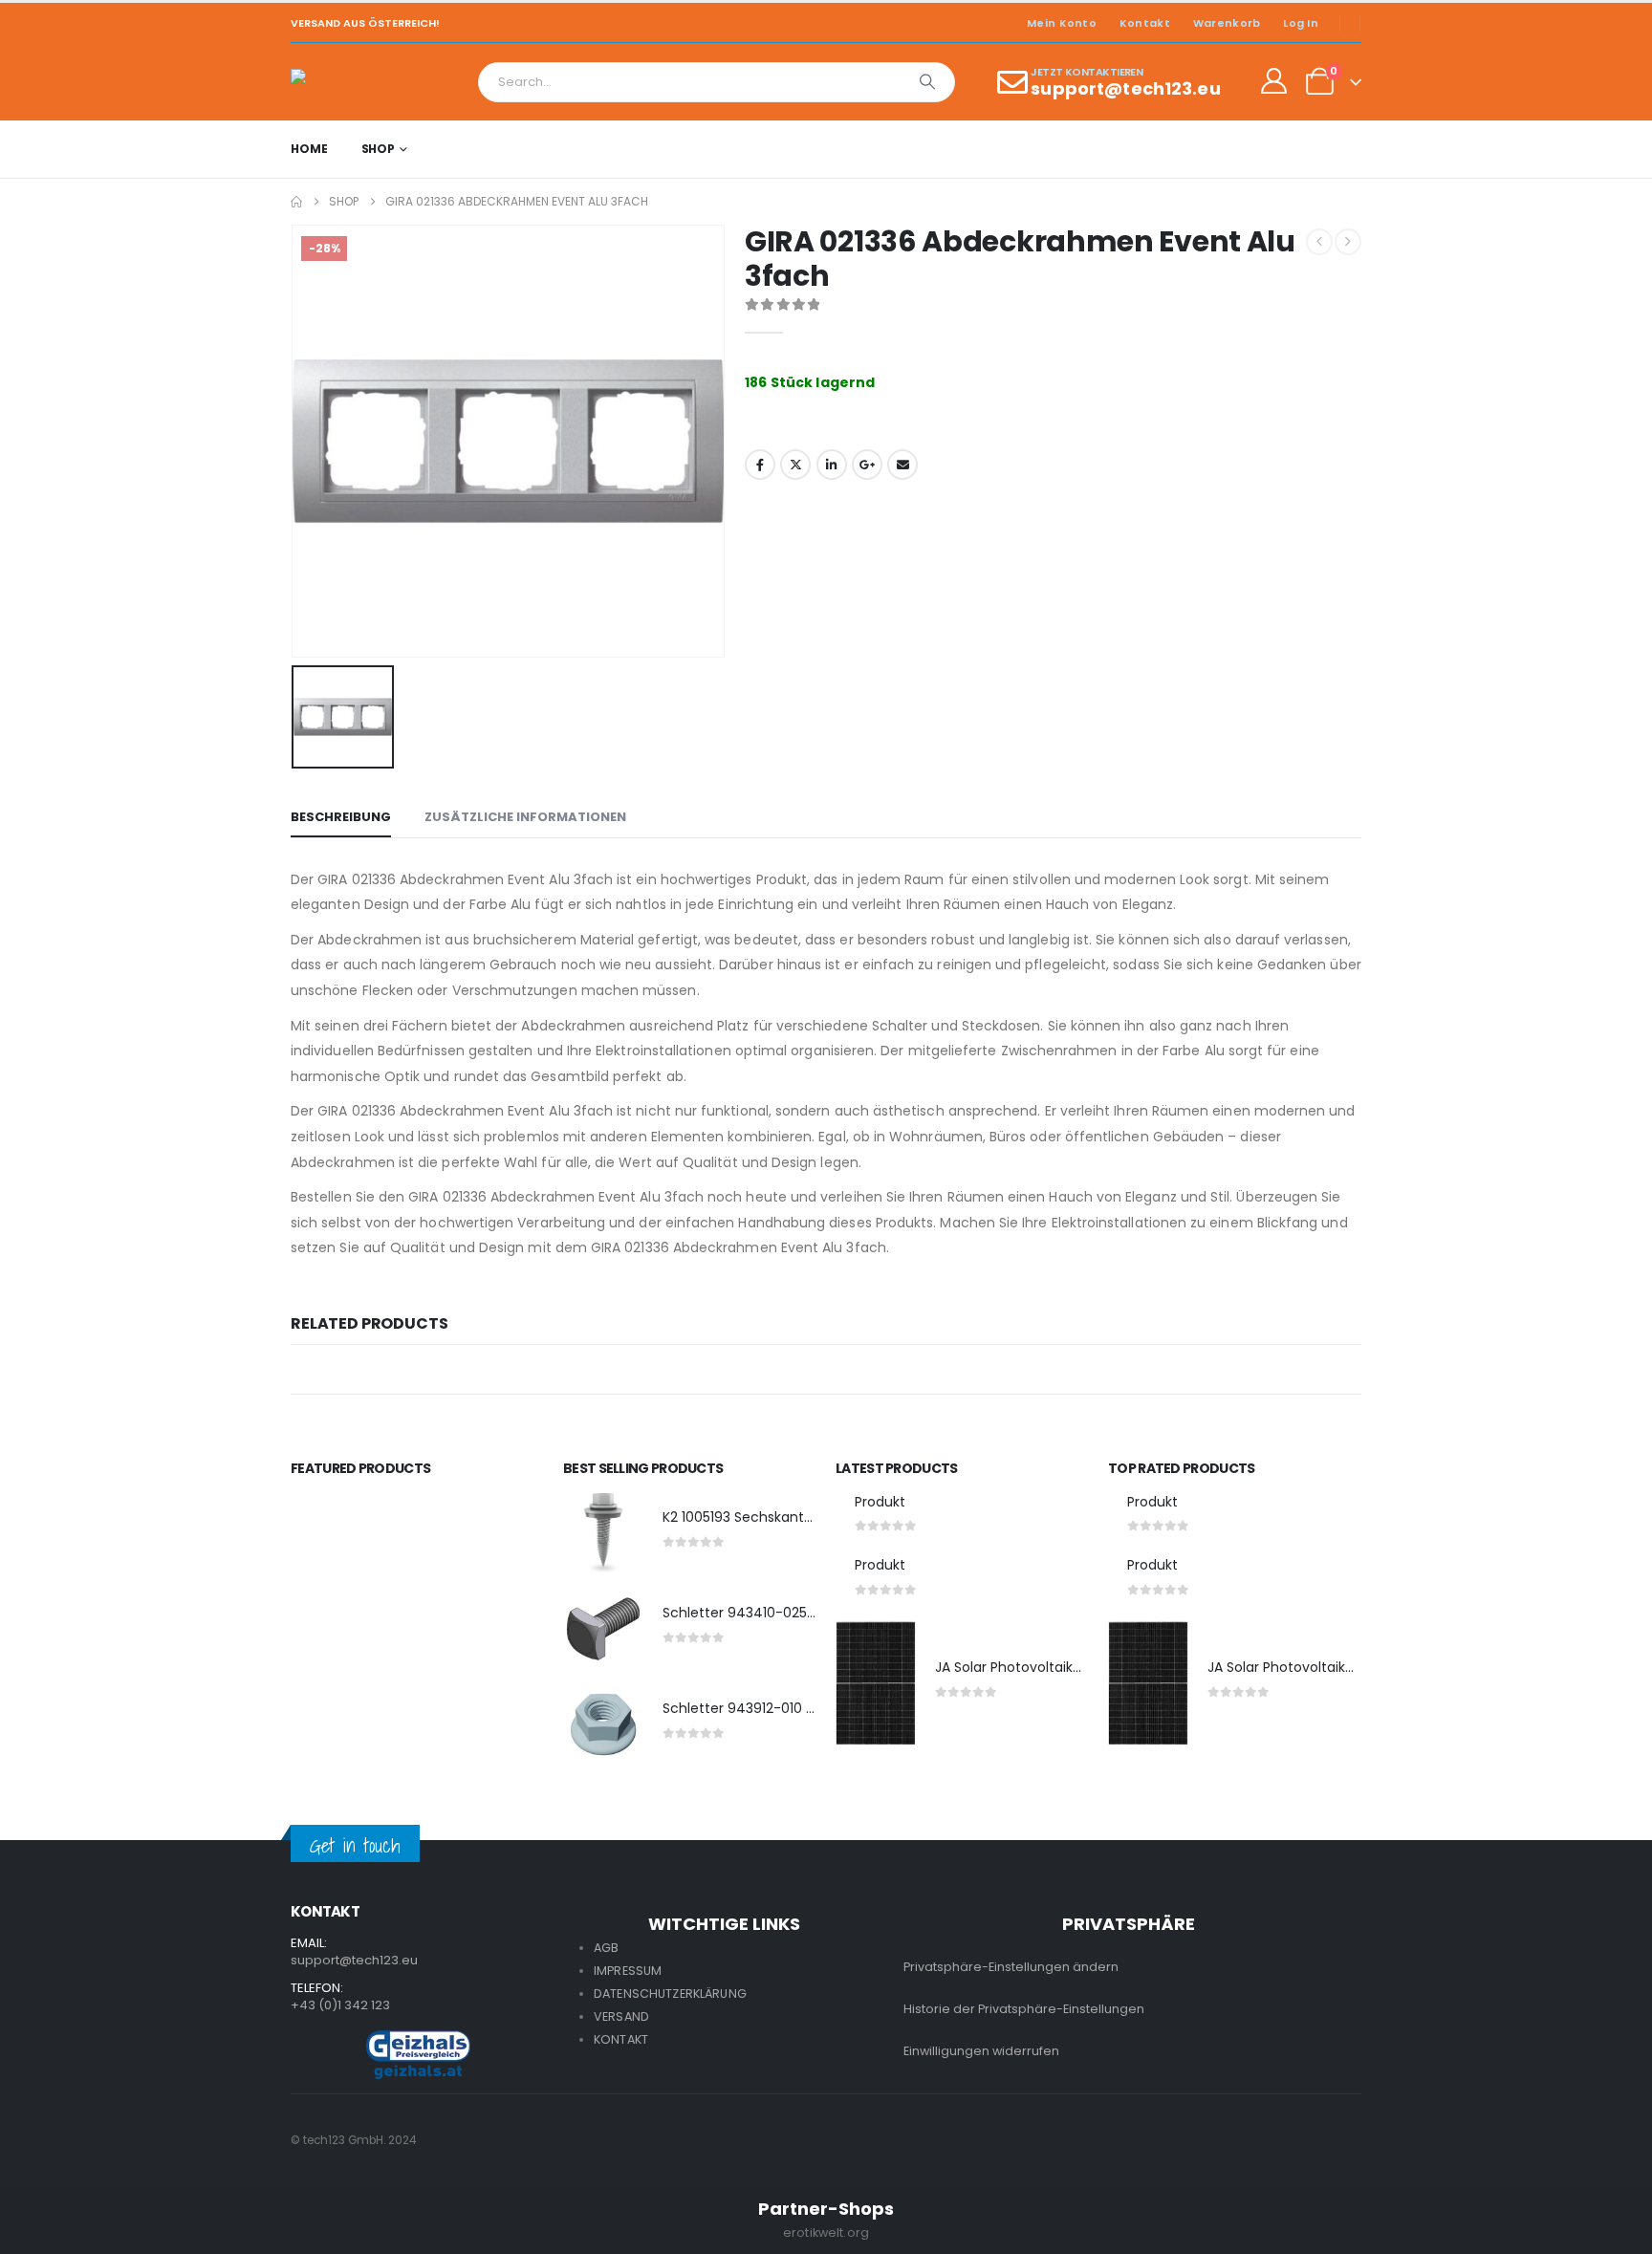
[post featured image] (603, 1533)
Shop (379, 149)
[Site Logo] (344, 82)
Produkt (880, 1502)
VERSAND (621, 2016)
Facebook (760, 465)
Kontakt (1145, 23)
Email (902, 465)
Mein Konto (1062, 23)
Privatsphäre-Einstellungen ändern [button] (1011, 1967)
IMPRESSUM (628, 1971)
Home (309, 149)
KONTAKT (621, 2039)
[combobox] (690, 82)
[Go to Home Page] (296, 202)
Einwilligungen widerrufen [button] (981, 2051)
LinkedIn (832, 465)
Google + (867, 465)
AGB (606, 1948)
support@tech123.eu (354, 1960)
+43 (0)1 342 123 (340, 2005)
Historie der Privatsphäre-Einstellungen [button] (1024, 2009)
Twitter (795, 465)
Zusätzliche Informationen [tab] (525, 817)
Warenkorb (1227, 23)
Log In (1301, 23)
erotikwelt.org (826, 2232)
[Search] (927, 82)
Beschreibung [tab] (341, 817)
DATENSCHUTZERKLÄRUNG (670, 1994)
